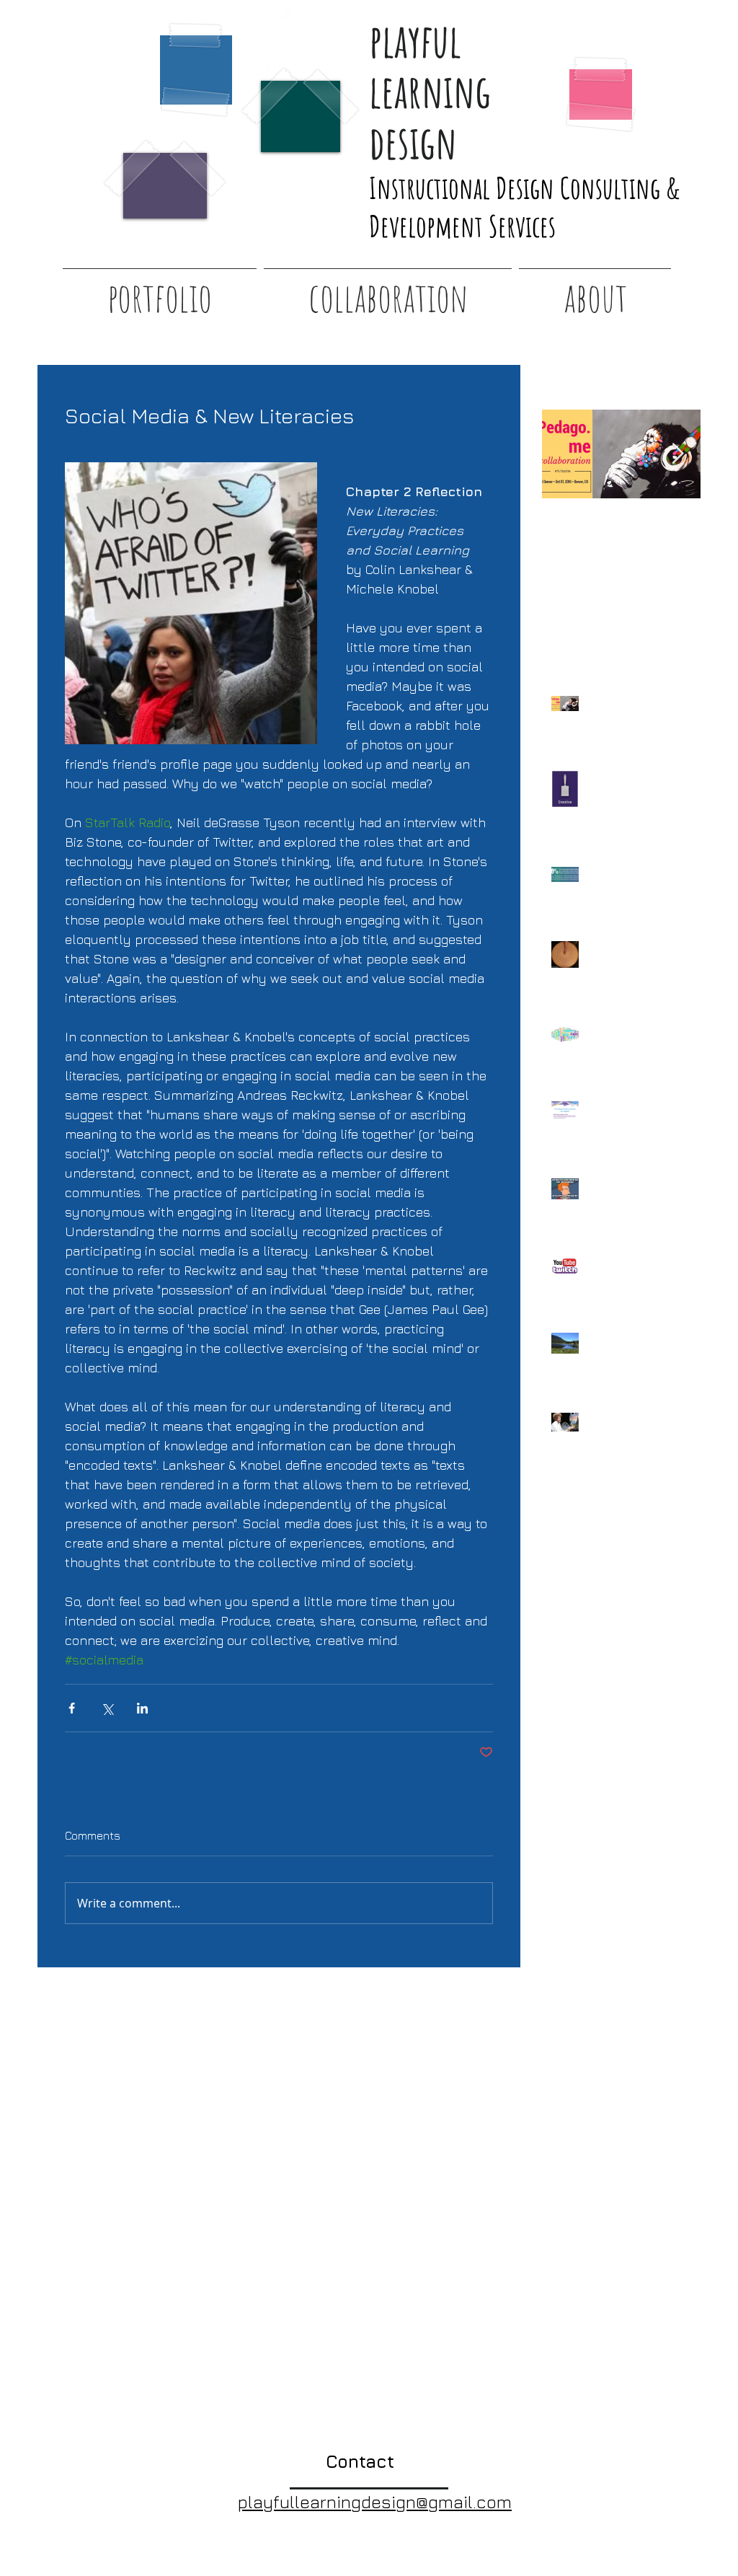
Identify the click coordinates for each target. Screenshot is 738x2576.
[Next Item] (677, 454)
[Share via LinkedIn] (142, 1708)
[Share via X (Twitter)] (107, 1708)
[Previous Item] (565, 454)
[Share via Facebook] (72, 1708)
